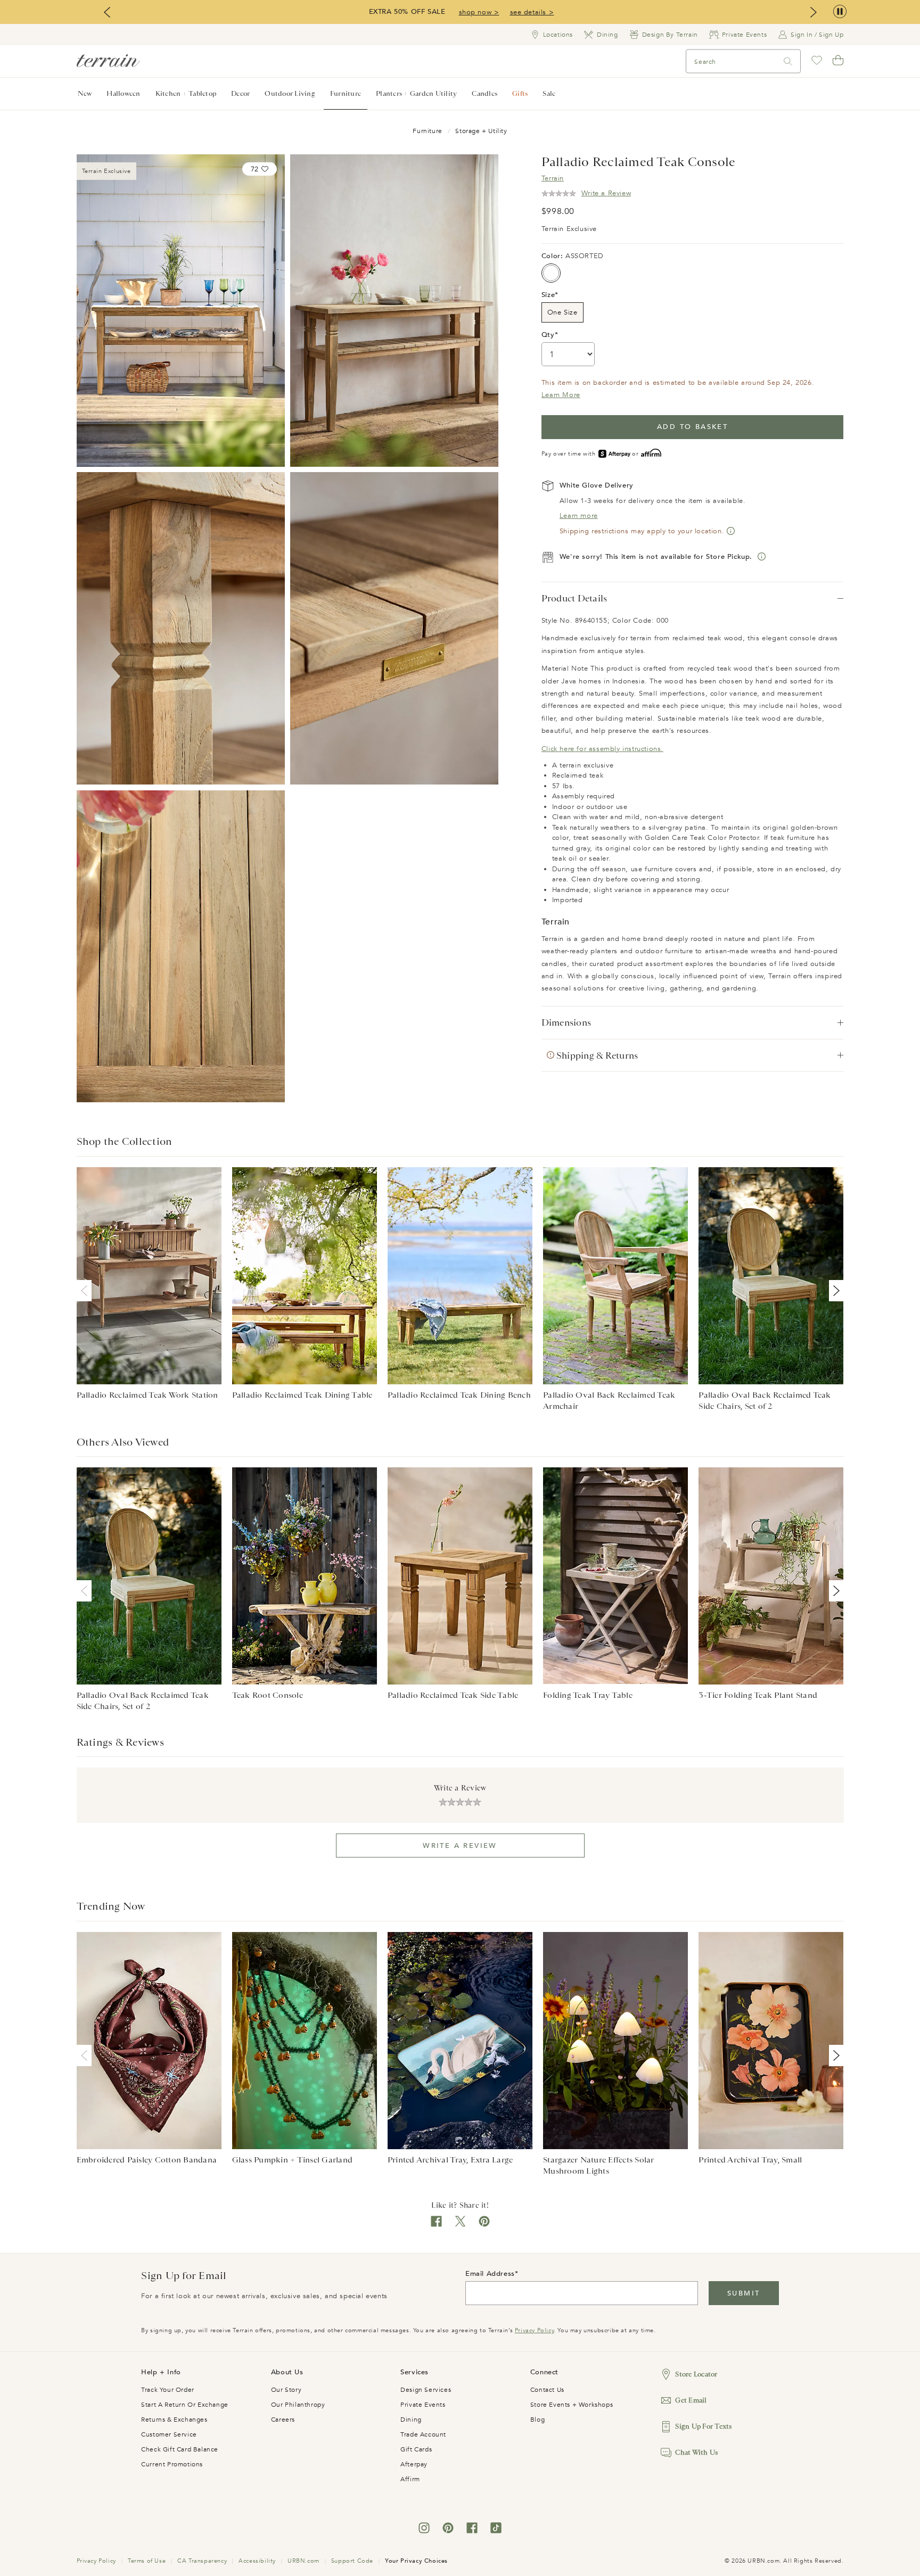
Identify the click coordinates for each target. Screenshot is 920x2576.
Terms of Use (147, 2561)
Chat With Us (696, 2452)
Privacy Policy (534, 2330)
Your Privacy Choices (416, 2561)
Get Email (691, 2400)
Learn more (579, 516)
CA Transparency (202, 2561)
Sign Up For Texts (703, 2426)
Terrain (553, 178)
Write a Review (460, 1846)
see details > (532, 12)
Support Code (352, 2561)
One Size (562, 312)
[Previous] (86, 1291)
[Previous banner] (107, 12)
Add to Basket (692, 427)
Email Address (490, 2274)
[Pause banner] (840, 12)
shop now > (479, 12)
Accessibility (257, 2561)
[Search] (788, 61)
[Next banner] (814, 12)
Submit (744, 2293)
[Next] (834, 1291)
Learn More (561, 395)
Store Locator (696, 2374)
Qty (548, 335)
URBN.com (303, 2561)
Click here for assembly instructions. (602, 749)
